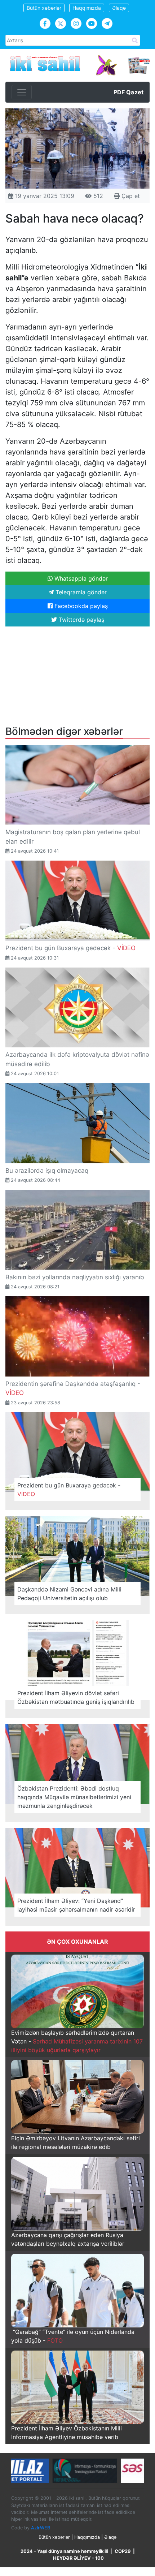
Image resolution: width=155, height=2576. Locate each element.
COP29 (123, 2551)
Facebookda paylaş (80, 606)
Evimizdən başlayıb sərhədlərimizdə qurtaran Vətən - (77, 2041)
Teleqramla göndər (80, 592)
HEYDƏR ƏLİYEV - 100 (78, 2558)
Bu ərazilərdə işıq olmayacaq (47, 1171)
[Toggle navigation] (22, 92)
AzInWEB (41, 2528)
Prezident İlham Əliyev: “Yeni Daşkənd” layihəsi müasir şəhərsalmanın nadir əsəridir (76, 1905)
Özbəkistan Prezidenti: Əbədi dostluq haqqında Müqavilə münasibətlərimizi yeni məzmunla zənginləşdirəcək (74, 1797)
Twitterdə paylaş (81, 620)
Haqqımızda (87, 8)
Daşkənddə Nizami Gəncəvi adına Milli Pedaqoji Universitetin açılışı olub (69, 1594)
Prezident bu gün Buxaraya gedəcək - (70, 948)
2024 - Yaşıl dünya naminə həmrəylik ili (64, 2551)
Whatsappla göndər (80, 578)
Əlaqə (119, 8)
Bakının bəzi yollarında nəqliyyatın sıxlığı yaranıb (75, 1277)
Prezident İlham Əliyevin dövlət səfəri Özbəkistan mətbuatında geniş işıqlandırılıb (76, 1697)
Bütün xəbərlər (44, 8)
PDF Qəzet (129, 92)
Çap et (130, 196)
